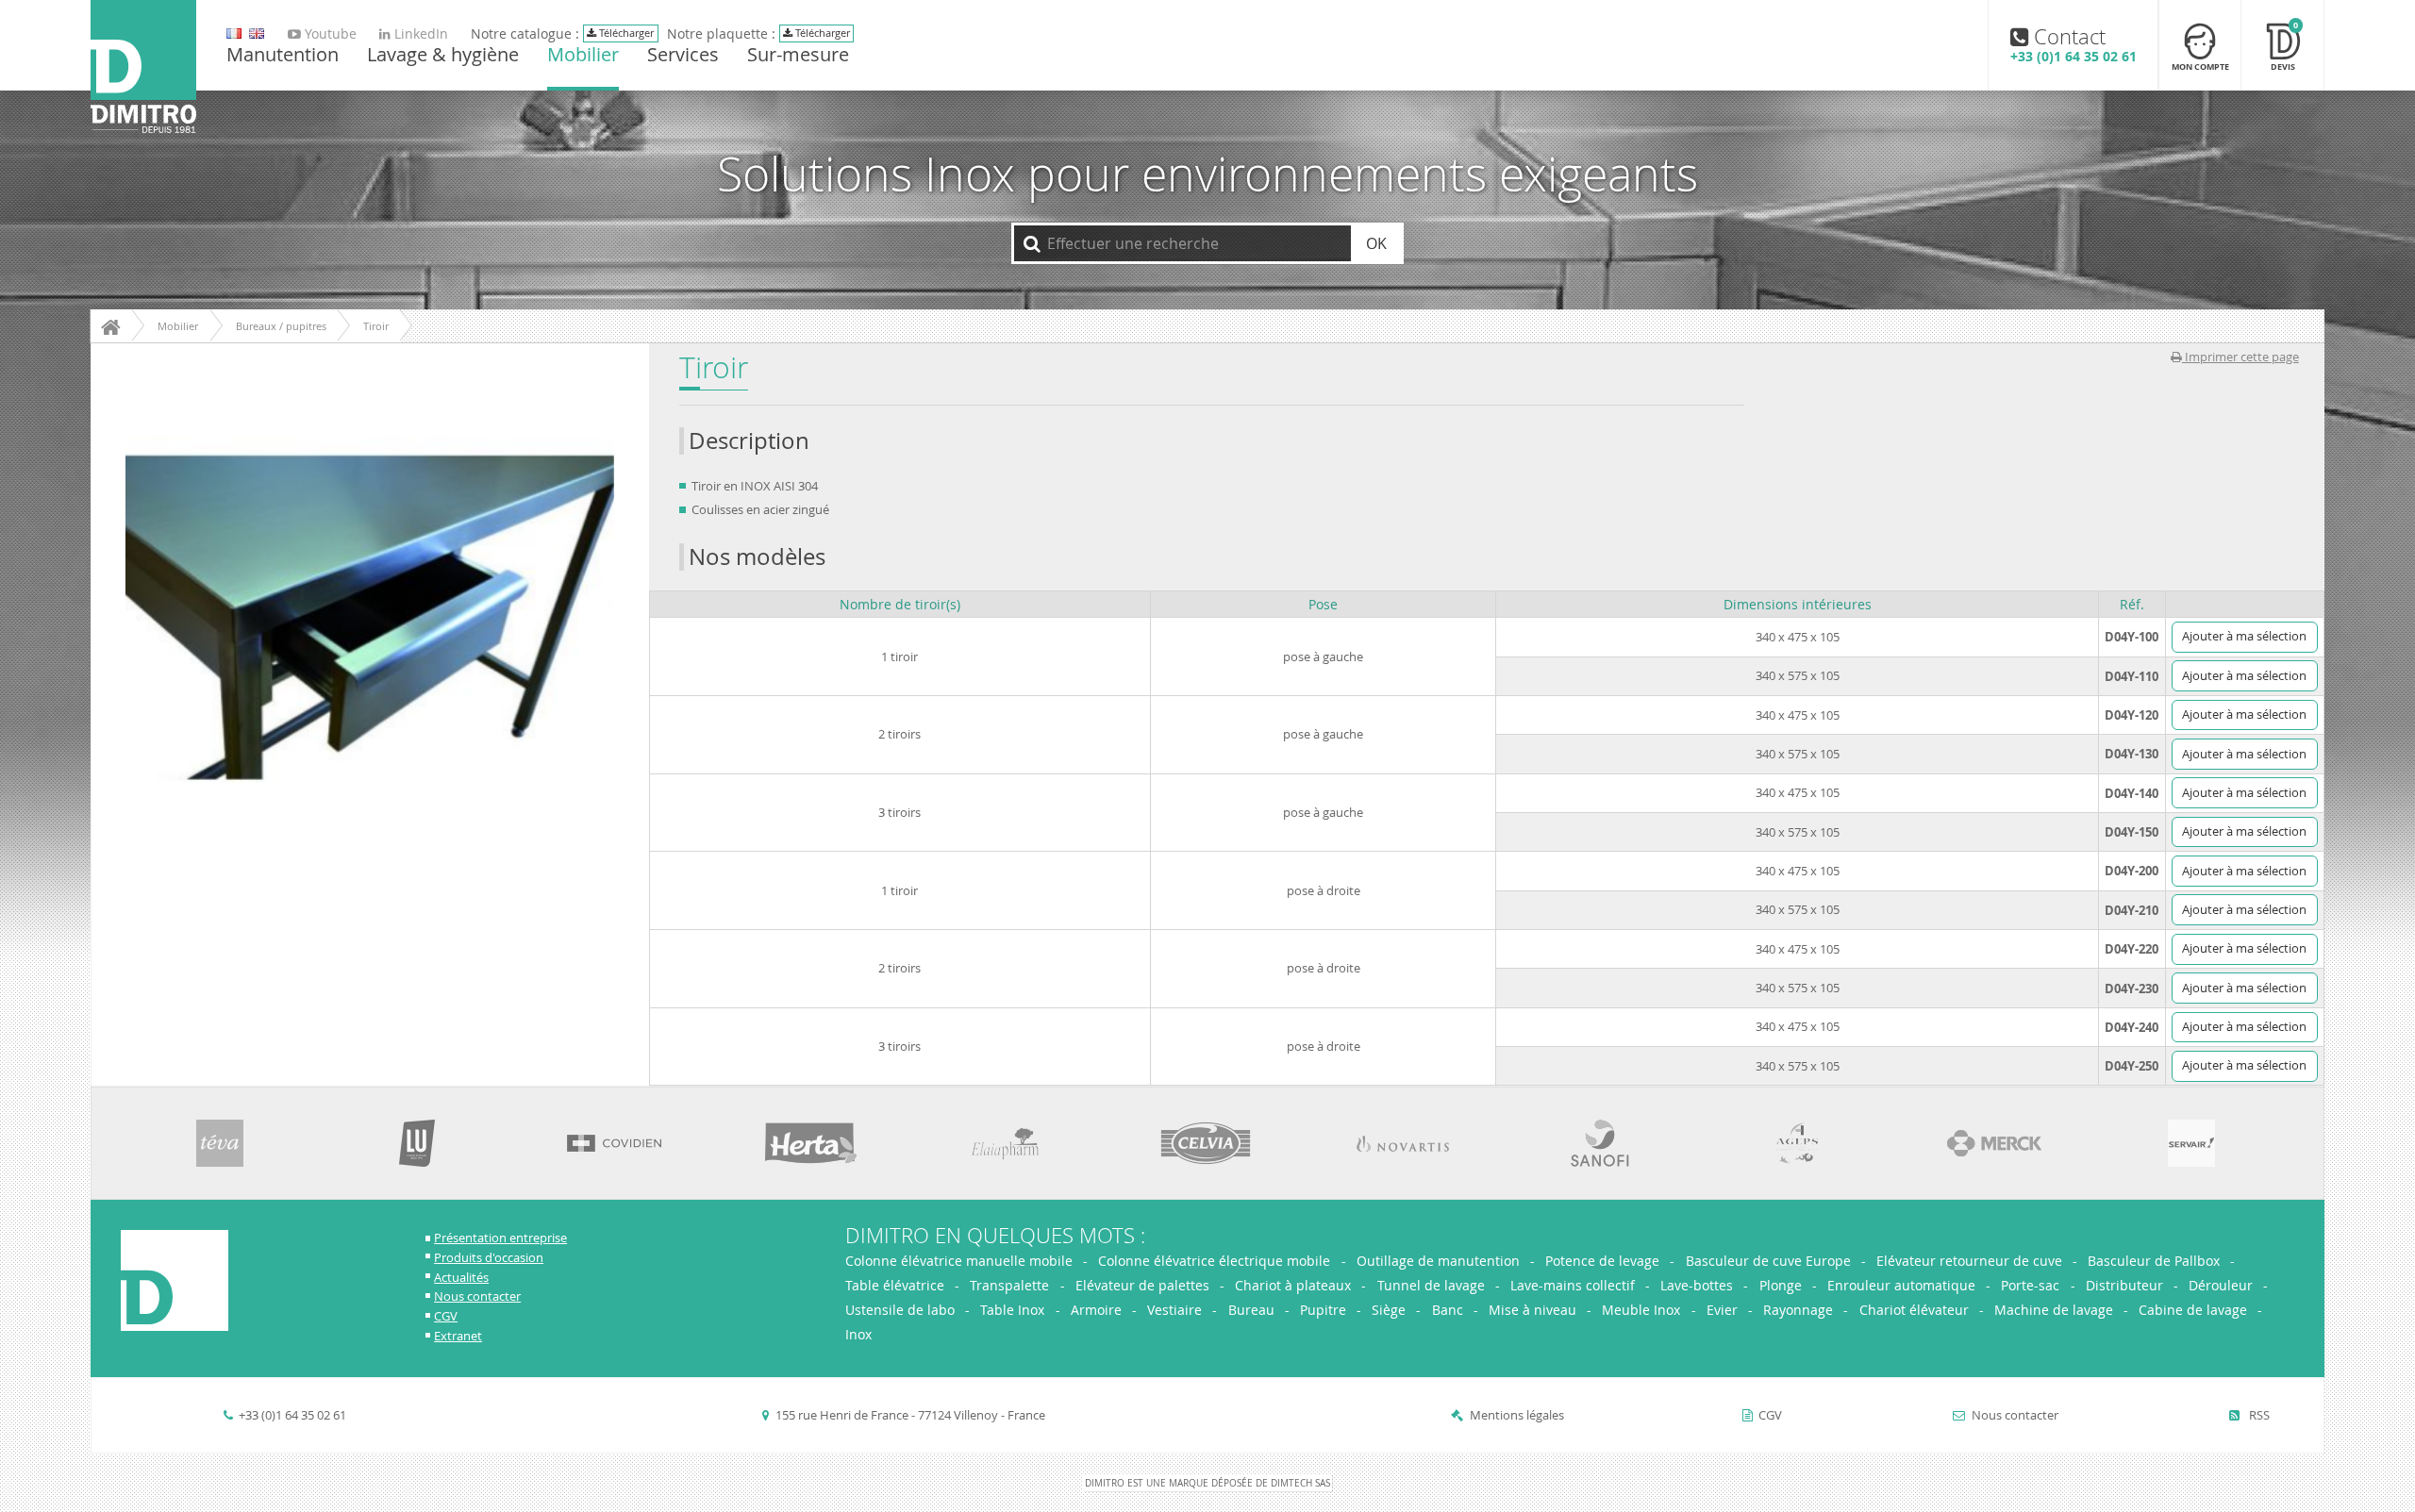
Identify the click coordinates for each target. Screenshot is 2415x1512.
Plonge (1781, 1285)
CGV (446, 1316)
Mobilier (583, 56)
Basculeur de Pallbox (2154, 1261)
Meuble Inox (1641, 1310)
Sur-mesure (798, 56)
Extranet (458, 1336)
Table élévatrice (895, 1285)
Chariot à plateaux (1293, 1285)
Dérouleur (2221, 1285)
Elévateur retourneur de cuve (1969, 1261)
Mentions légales (1517, 1415)
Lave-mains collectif (1573, 1285)
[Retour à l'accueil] (143, 68)
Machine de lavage (2054, 1310)
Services (683, 56)
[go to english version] (234, 34)
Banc (1448, 1310)
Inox (858, 1334)
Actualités (461, 1278)
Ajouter (2244, 636)
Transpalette (1009, 1285)
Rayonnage (1798, 1310)
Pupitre (1323, 1310)
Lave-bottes (1697, 1285)
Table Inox (1012, 1310)
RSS (2257, 1415)
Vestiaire (1174, 1310)
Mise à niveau (1532, 1310)
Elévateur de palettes (1142, 1285)
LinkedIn (419, 34)
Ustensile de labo (900, 1310)
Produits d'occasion (489, 1258)
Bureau (1251, 1310)
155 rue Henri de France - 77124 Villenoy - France (910, 1415)
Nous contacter (477, 1296)
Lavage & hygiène (443, 56)
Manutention (283, 56)
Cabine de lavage (2193, 1310)
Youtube (329, 34)
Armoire (1096, 1310)
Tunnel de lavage (1431, 1285)
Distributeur (2124, 1285)
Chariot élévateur (1914, 1310)
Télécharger (625, 33)
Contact (2074, 44)
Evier (1722, 1310)
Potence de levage (1602, 1261)
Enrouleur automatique (1901, 1285)
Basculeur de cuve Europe (1768, 1261)
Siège (1389, 1310)
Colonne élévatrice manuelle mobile (961, 1261)
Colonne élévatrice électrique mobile (1214, 1261)
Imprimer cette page (2240, 357)
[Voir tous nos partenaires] (220, 1143)
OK (1376, 243)
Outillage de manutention (1438, 1261)
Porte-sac (2030, 1285)
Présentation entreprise (500, 1238)
